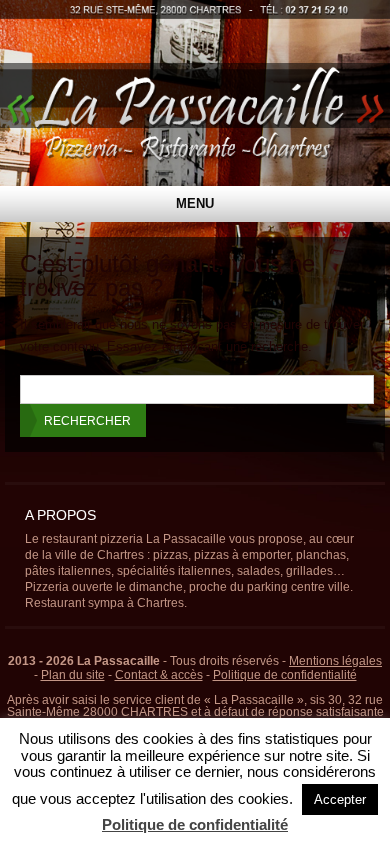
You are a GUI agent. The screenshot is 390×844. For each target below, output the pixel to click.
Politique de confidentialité (285, 675)
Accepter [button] (340, 799)
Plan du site (73, 675)
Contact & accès (159, 675)
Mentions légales (335, 661)
